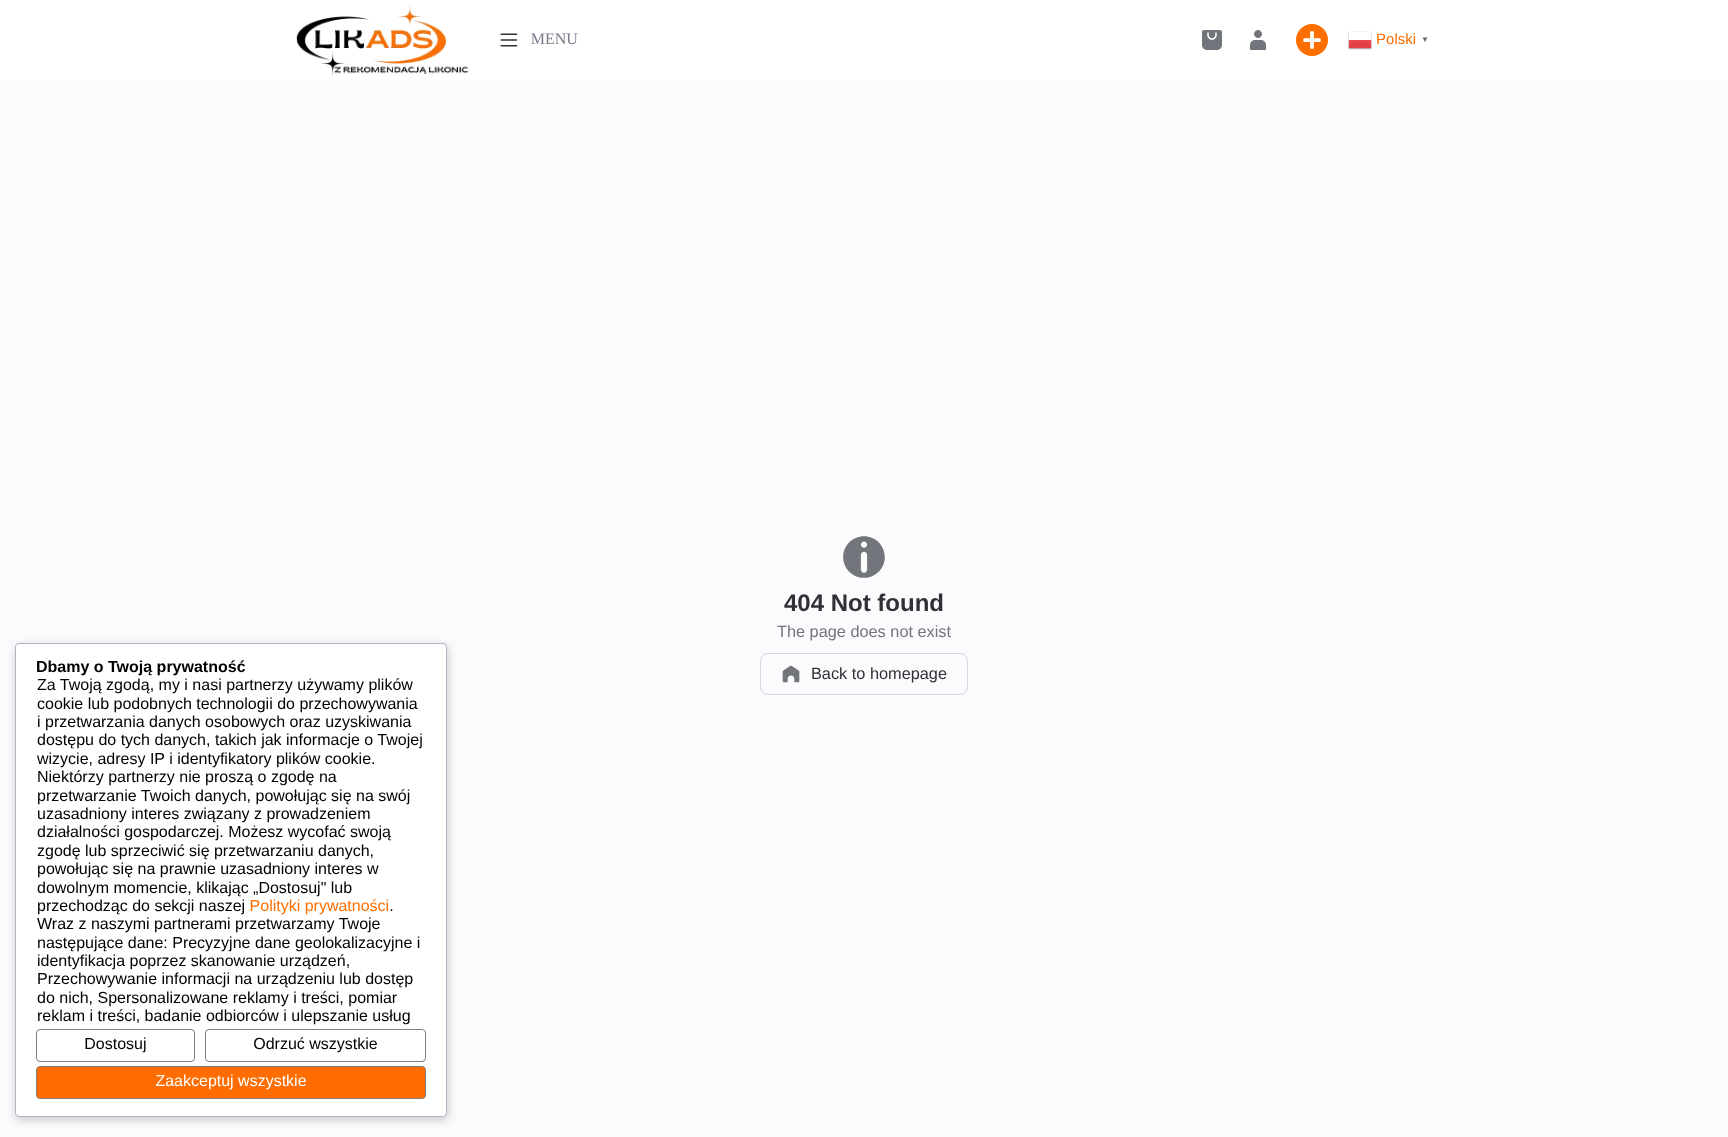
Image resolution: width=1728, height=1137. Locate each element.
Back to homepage (879, 674)
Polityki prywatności (320, 906)
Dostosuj (115, 1044)
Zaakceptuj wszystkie (230, 1081)
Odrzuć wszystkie (315, 1044)
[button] (1212, 40)
